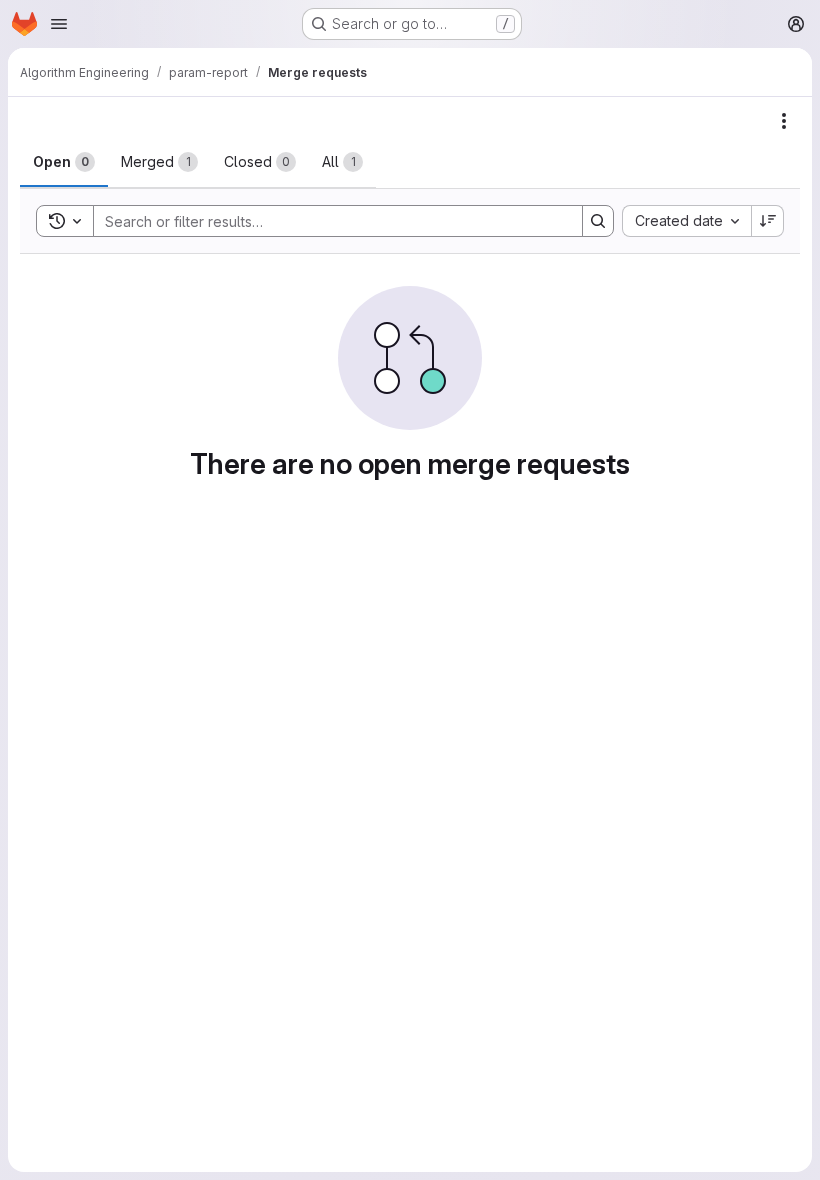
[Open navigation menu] (59, 24)
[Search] (598, 221)
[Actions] (784, 121)
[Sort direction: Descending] (768, 221)
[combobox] (686, 221)
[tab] (64, 162)
